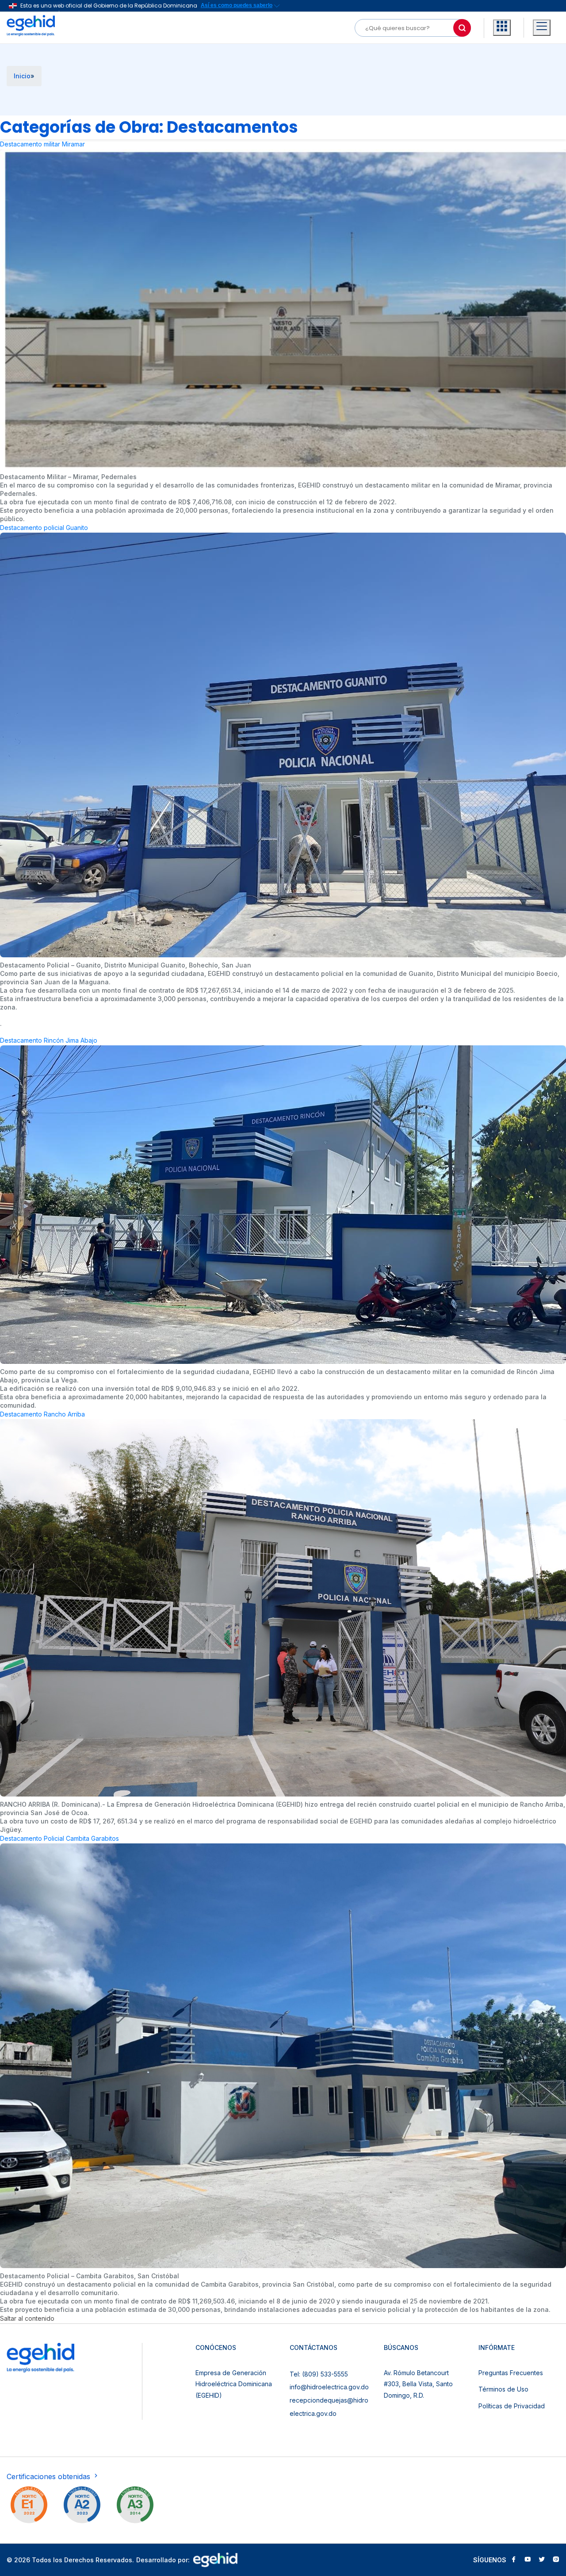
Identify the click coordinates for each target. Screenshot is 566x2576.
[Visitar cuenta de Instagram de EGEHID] (556, 2560)
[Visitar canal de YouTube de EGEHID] (528, 2560)
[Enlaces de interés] (502, 28)
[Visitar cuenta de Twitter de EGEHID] (542, 2560)
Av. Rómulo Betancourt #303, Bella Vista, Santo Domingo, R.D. (418, 2384)
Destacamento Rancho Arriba (42, 1414)
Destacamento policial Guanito (44, 528)
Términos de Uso (503, 2389)
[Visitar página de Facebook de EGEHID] (513, 2560)
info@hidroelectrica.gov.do (329, 2387)
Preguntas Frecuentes (511, 2373)
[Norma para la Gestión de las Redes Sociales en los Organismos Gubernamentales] (29, 2507)
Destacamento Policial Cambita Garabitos (59, 1838)
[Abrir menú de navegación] (542, 28)
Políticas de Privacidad (512, 2406)
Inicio (22, 76)
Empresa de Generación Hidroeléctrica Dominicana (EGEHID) (234, 2384)
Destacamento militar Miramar (42, 144)
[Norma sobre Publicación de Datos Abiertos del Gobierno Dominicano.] (135, 2507)
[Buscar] (462, 28)
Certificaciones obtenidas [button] (50, 2476)
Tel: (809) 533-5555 (319, 2374)
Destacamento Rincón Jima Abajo (49, 1040)
